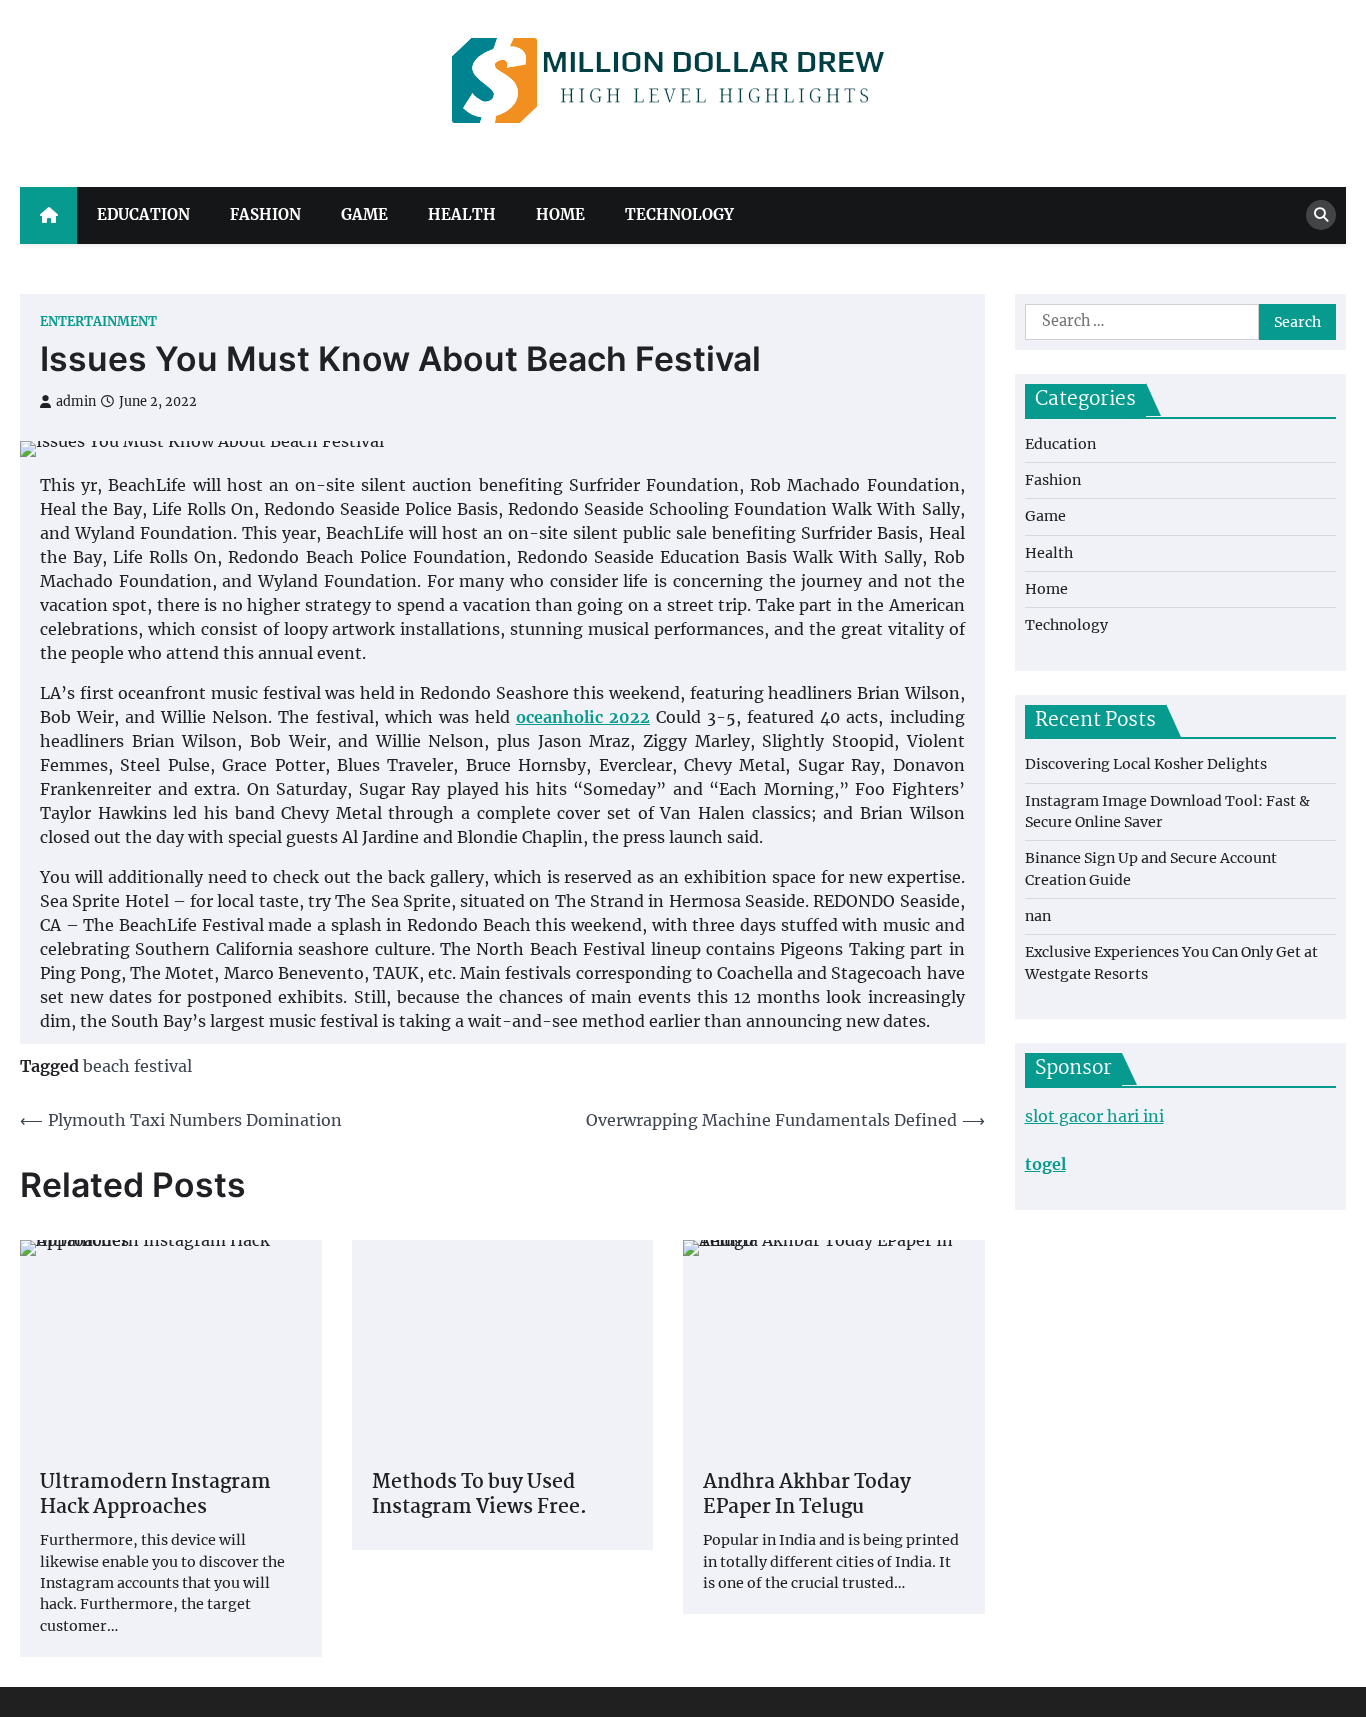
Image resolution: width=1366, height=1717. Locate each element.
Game (364, 214)
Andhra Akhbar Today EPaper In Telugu (807, 1496)
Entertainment (98, 321)
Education (143, 214)
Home (560, 214)
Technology (679, 214)
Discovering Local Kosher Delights (1146, 764)
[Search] (1321, 215)
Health (462, 214)
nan (1038, 916)
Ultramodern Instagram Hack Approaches (155, 1496)
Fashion (265, 214)
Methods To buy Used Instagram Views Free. (479, 1496)
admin (76, 401)
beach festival (137, 1066)
